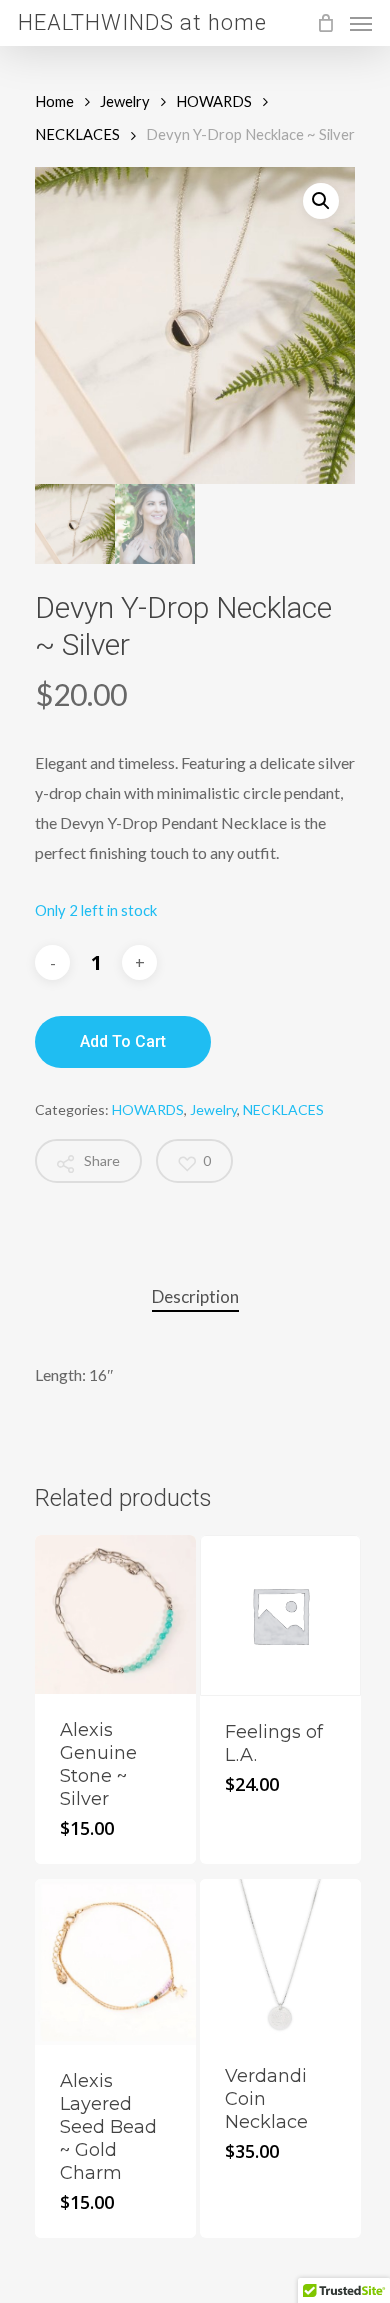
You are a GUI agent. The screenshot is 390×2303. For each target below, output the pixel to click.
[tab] (195, 1297)
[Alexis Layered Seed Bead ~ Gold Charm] (115, 1961)
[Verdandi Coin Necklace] (280, 1959)
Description (195, 1296)
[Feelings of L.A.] (280, 1615)
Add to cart (123, 1041)
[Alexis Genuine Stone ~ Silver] (115, 1614)
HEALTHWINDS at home (142, 23)
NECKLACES (77, 134)
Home (54, 101)
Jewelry (125, 101)
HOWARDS (214, 101)
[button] (321, 201)
